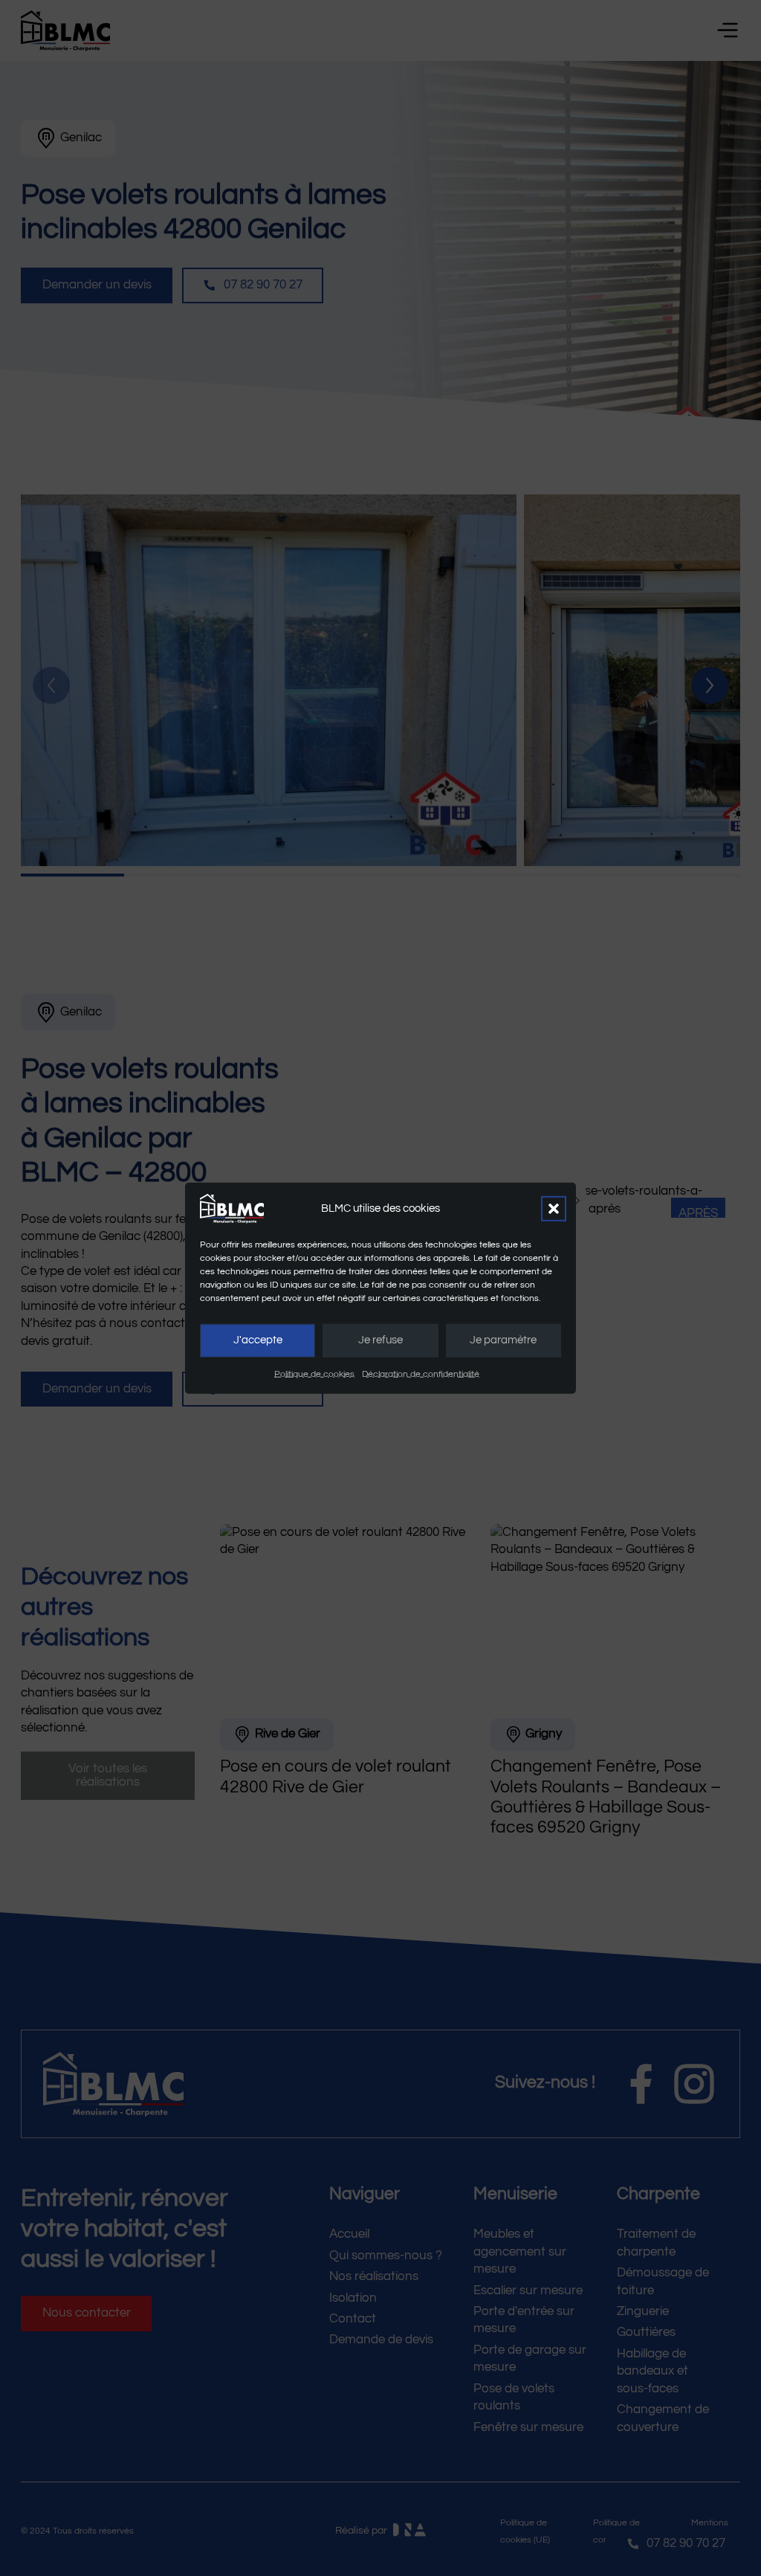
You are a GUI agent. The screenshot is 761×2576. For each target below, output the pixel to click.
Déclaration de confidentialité (421, 1373)
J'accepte (258, 1340)
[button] (554, 1208)
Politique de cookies (314, 1373)
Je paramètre (503, 1340)
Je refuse (380, 1340)
